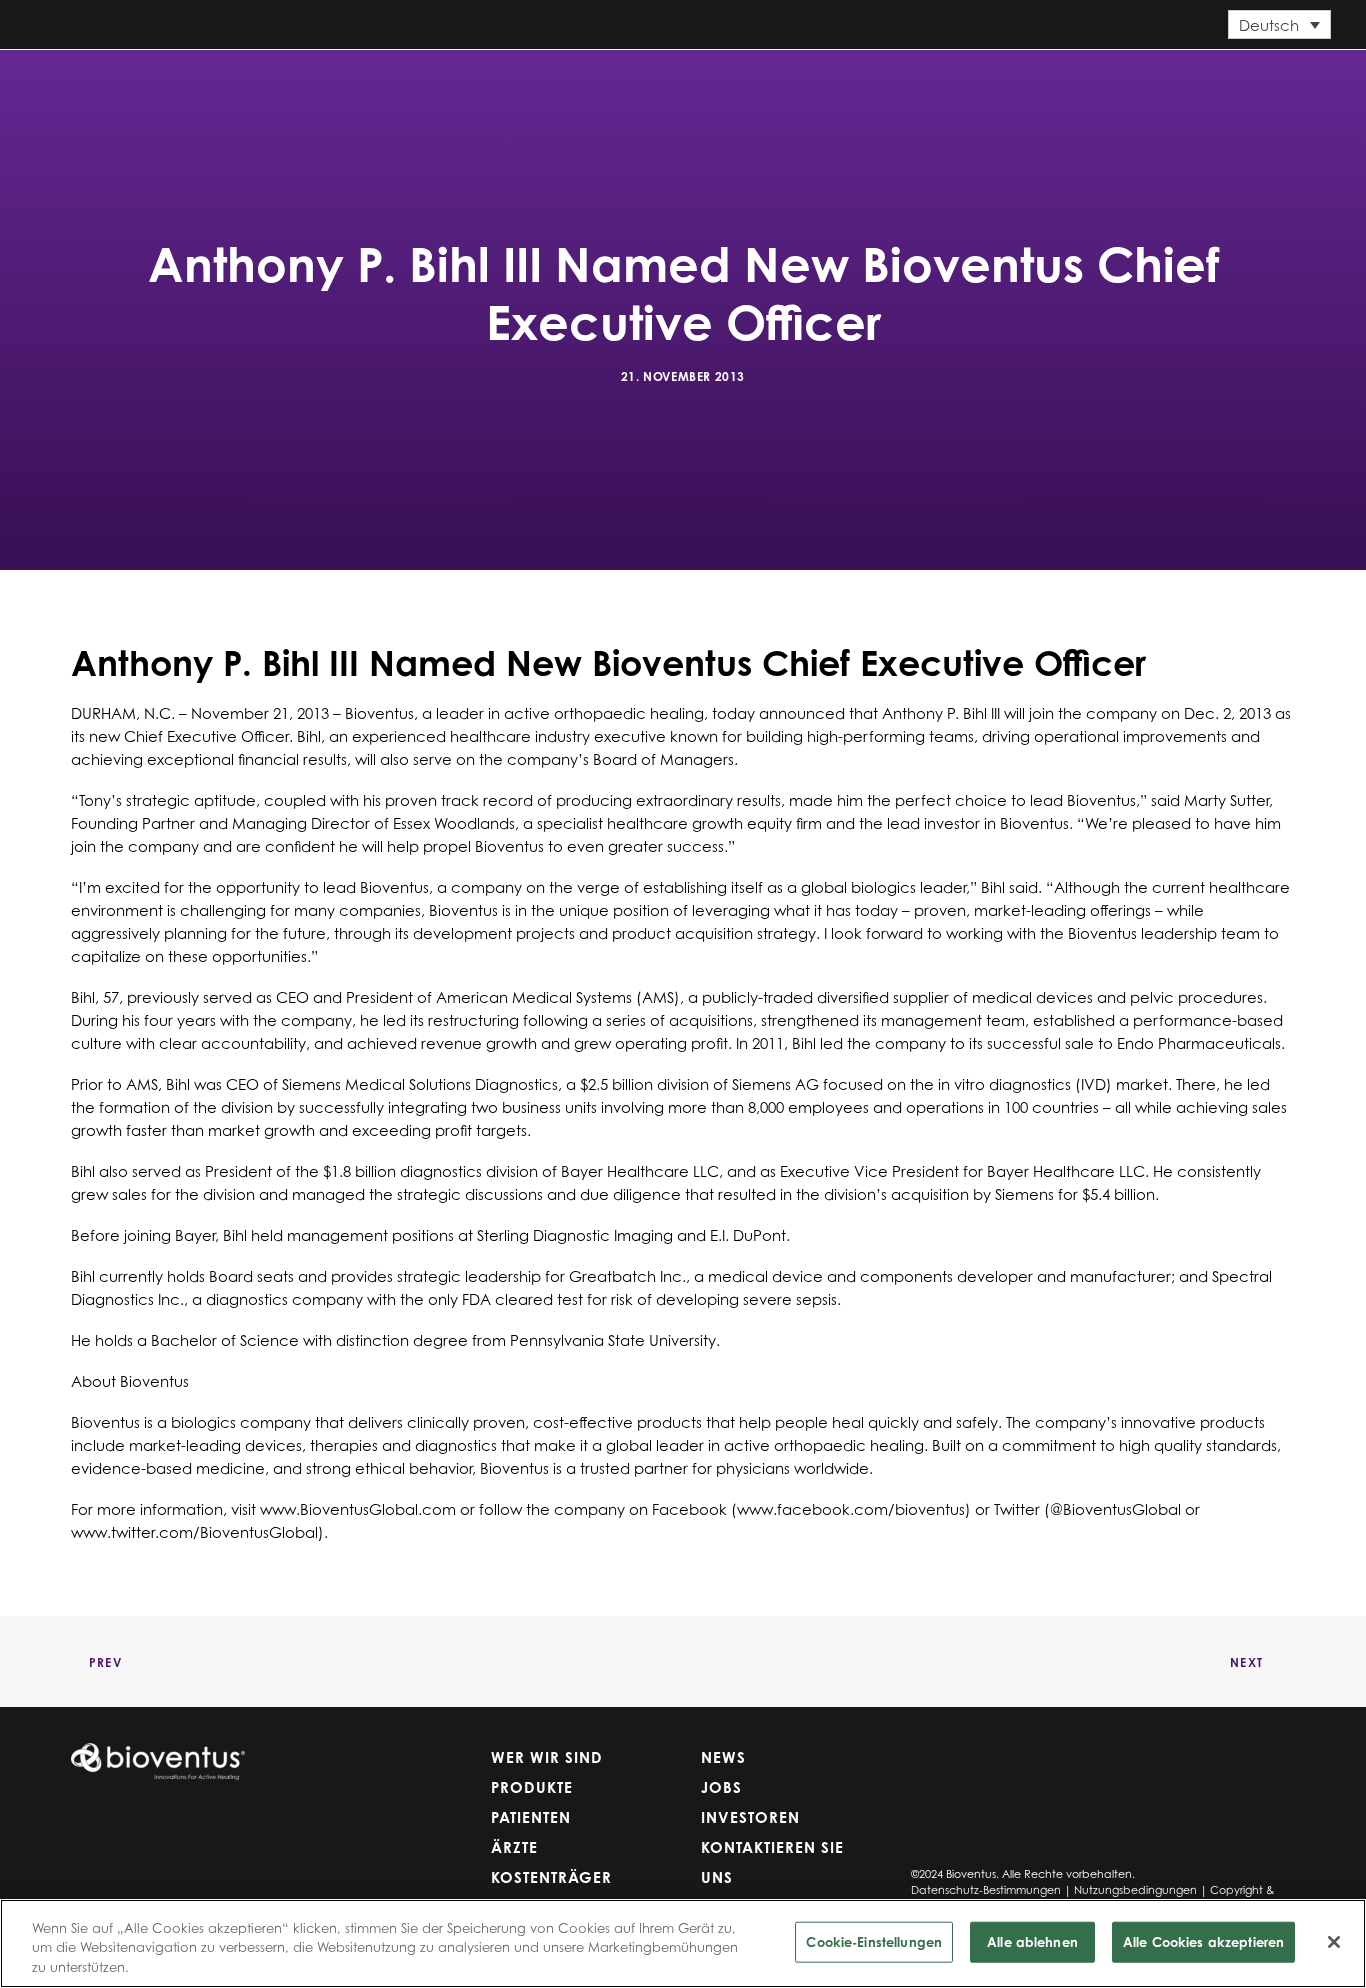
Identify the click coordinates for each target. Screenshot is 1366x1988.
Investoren (1128, 93)
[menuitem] (407, 94)
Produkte (532, 93)
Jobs (1032, 93)
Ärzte (736, 93)
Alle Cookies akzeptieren (1203, 1941)
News (961, 93)
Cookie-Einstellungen (874, 1941)
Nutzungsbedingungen (1135, 1890)
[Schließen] (1334, 1942)
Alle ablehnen (1032, 1941)
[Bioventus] (179, 94)
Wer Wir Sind (403, 93)
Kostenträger (855, 93)
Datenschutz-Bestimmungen (986, 1890)
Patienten (646, 93)
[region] (683, 1943)
